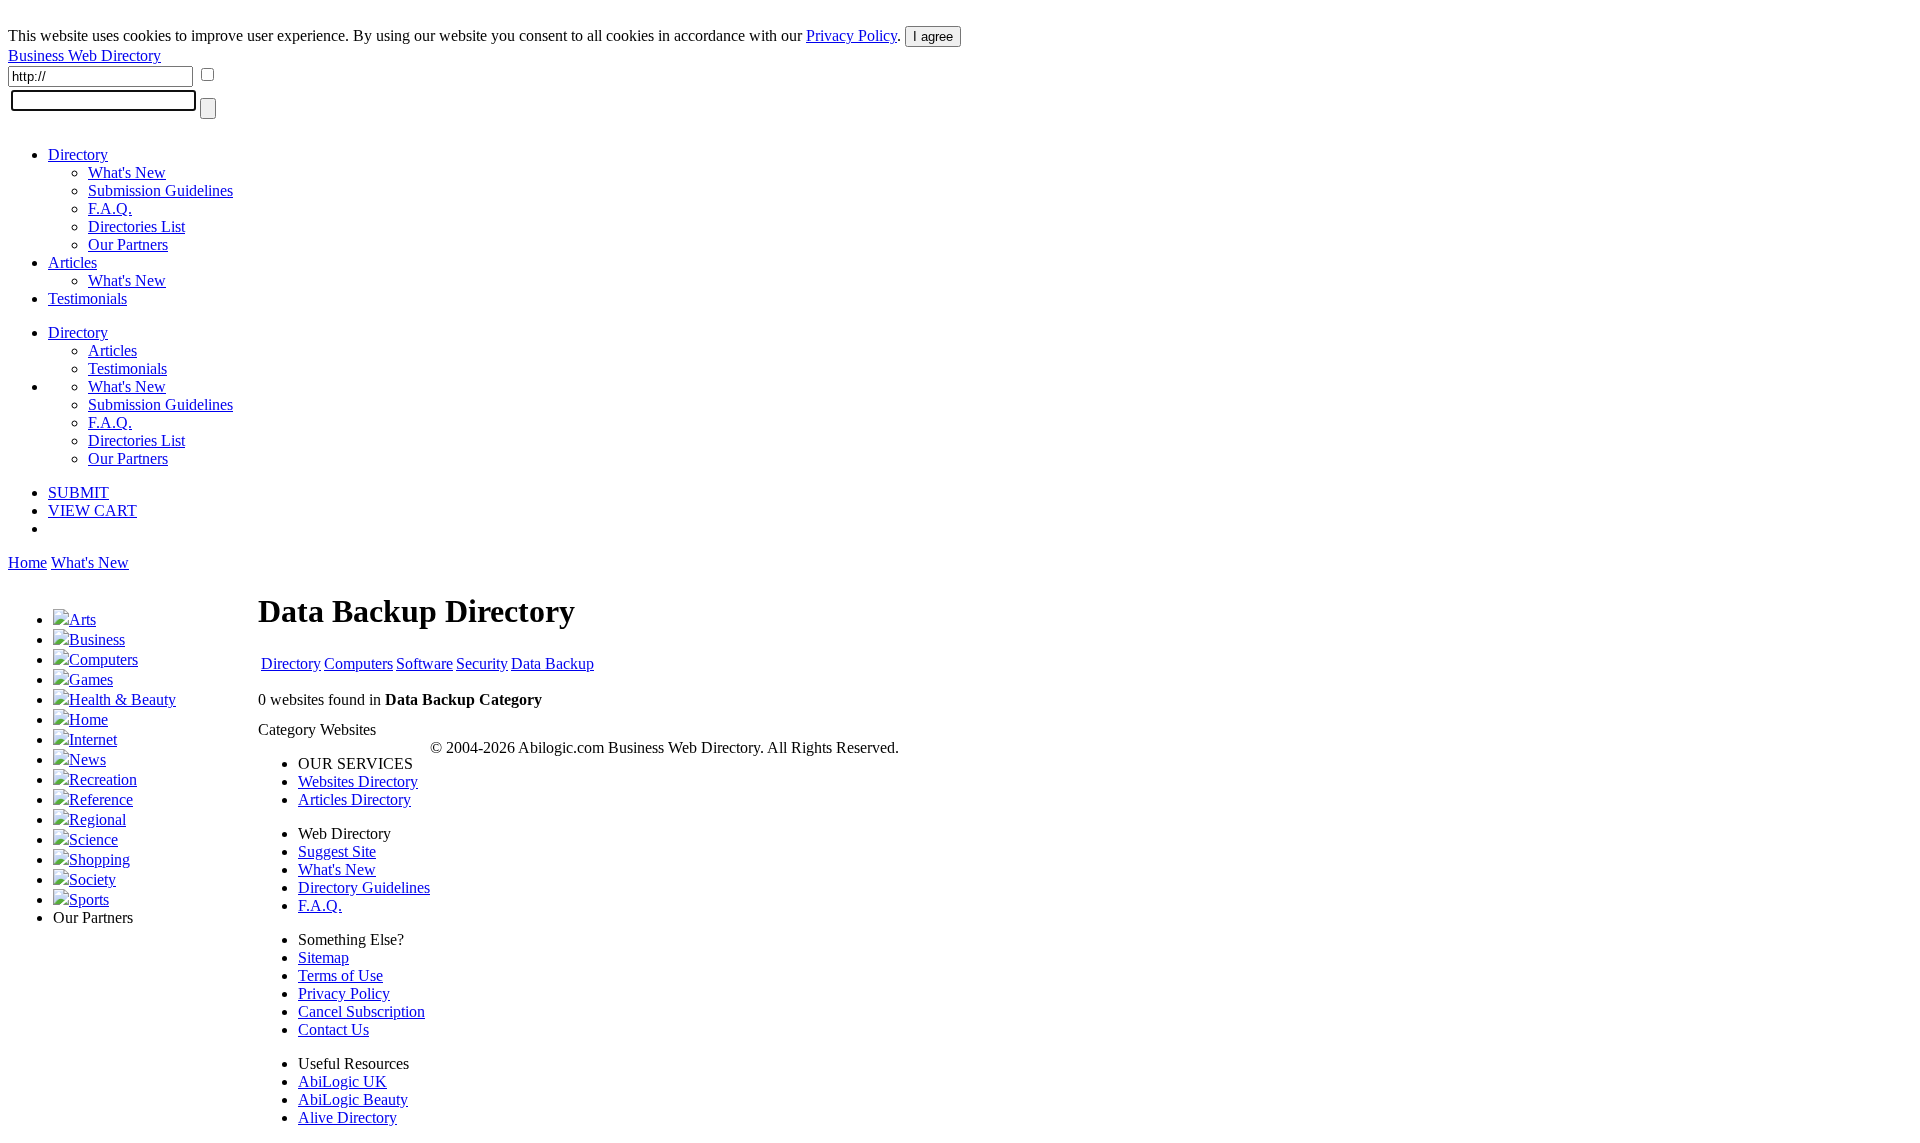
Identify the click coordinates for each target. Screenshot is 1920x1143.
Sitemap (323, 957)
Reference (101, 799)
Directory (78, 154)
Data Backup (552, 663)
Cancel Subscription (361, 1011)
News (87, 759)
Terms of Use (340, 975)
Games (91, 679)
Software (424, 663)
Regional (97, 819)
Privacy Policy (851, 35)
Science (93, 839)
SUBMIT (78, 492)
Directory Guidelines (364, 887)
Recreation (103, 779)
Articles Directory (354, 799)
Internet (93, 739)
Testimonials (87, 298)
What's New (127, 172)
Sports (89, 899)
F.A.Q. (110, 208)
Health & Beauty (122, 699)
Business (97, 639)
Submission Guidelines (160, 190)
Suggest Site (337, 851)
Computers (103, 659)
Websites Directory (358, 781)
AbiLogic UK (342, 1081)
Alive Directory (347, 1117)
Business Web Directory (84, 55)
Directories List (136, 226)
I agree (933, 36)
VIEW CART (92, 510)
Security (482, 663)
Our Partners (128, 244)
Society (92, 879)
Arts (82, 619)
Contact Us (333, 1029)
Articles (72, 262)
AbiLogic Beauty (353, 1099)
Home (27, 562)
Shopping (99, 859)
